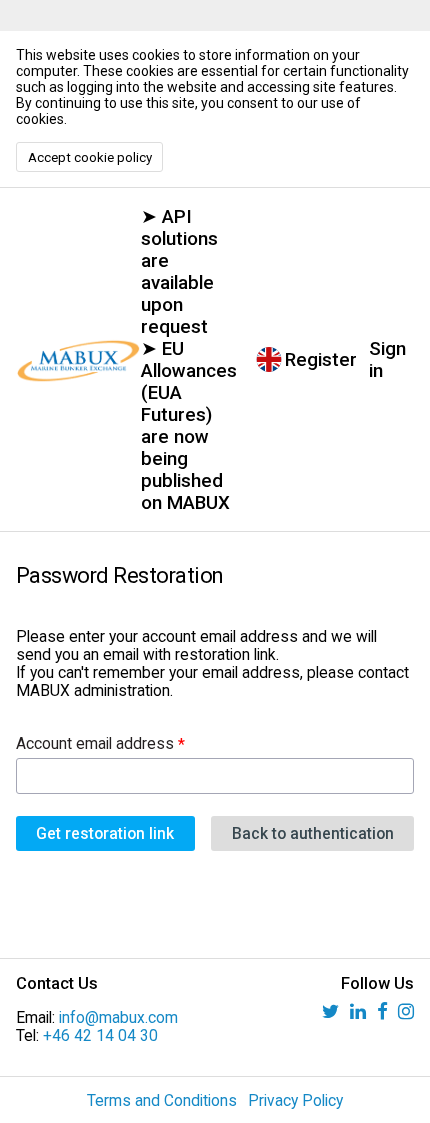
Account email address (95, 744)
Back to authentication (313, 834)
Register (321, 360)
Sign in (387, 360)
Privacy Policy (295, 1101)
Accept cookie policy (90, 157)
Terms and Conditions (162, 1101)
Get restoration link (105, 834)
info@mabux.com (118, 1018)
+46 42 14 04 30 (100, 1036)
